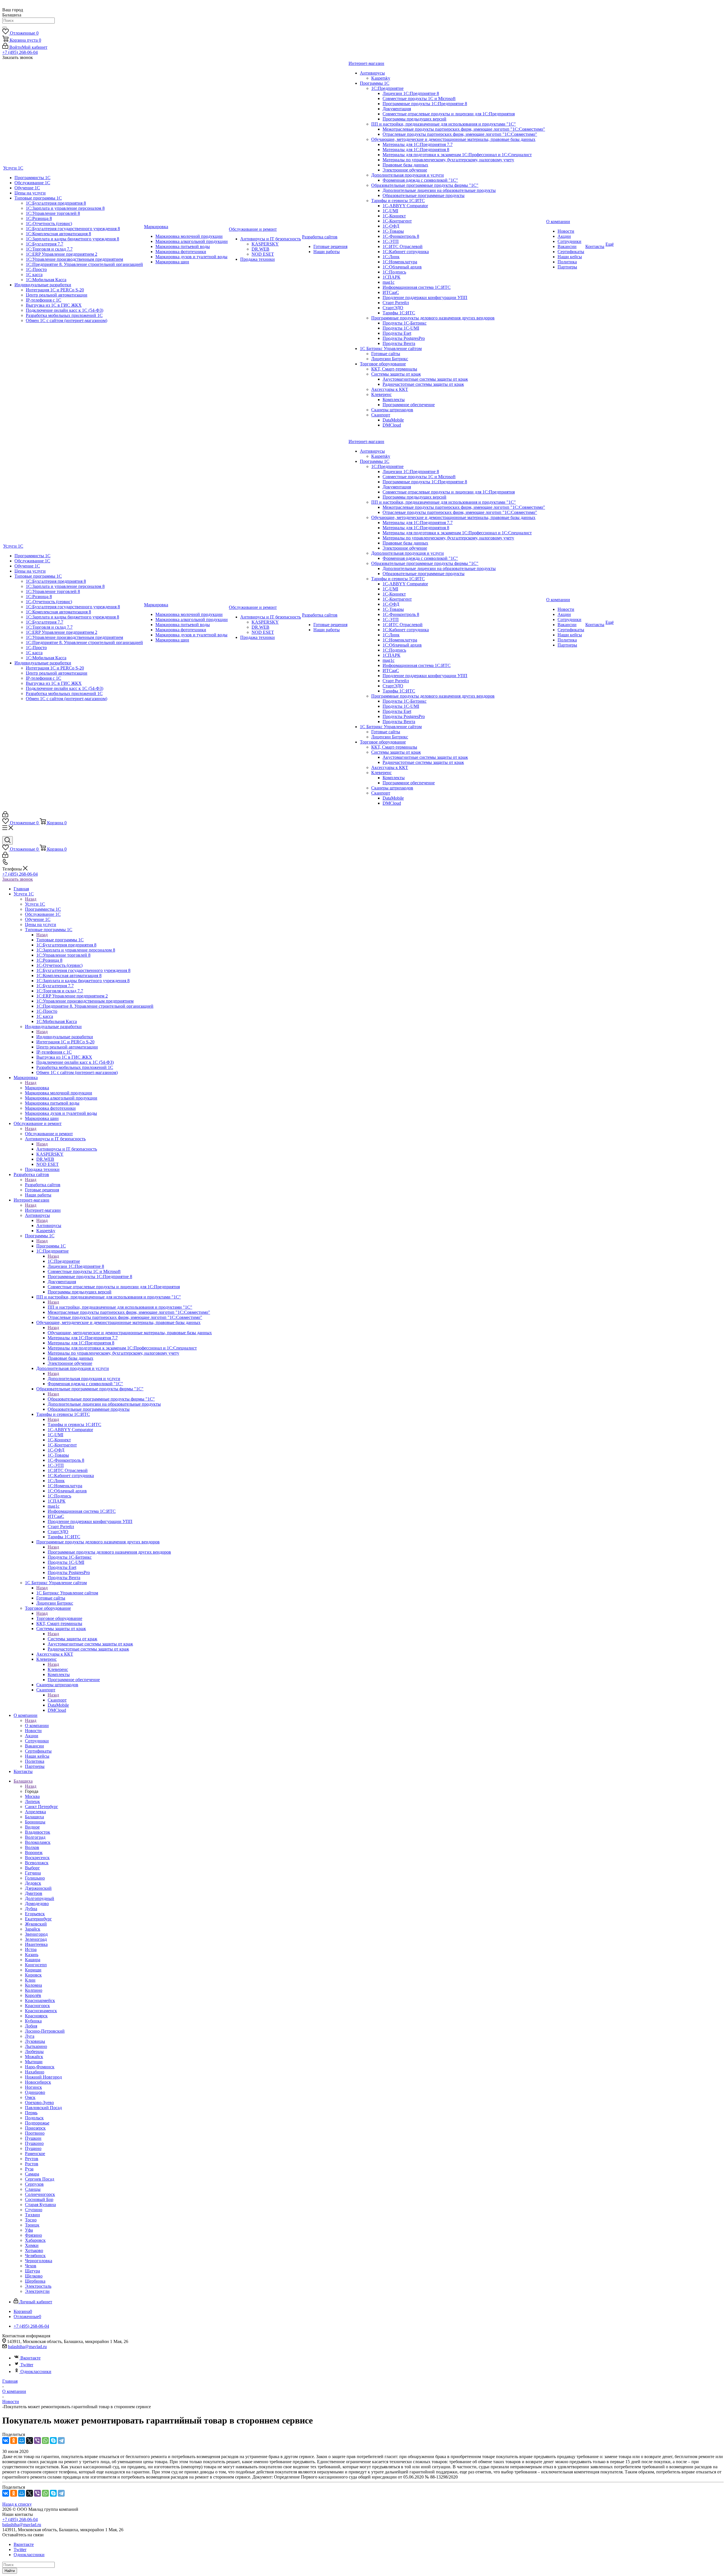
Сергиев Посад (40, 2179)
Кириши (33, 1970)
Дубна (31, 1909)
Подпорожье (37, 2123)
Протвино (35, 2133)
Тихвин (32, 2215)
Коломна (33, 1985)
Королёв (33, 1995)
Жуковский (36, 1924)
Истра (31, 1949)
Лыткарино (36, 2046)
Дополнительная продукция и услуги (84, 1379)
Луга (30, 2036)
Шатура (32, 2271)
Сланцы (33, 2189)
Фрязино (33, 2235)
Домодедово (37, 1904)
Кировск (33, 1975)
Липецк (32, 1801)
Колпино (34, 1990)
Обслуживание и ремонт (49, 1134)
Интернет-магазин (43, 1210)
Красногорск (37, 2006)
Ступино (34, 2210)
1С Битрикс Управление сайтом (67, 1593)
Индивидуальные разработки (65, 1037)
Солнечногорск (40, 2194)
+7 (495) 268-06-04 (20, 52)
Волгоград (35, 1837)
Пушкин (33, 2138)
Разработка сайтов (43, 1185)
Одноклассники (36, 2371)
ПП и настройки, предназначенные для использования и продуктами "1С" (120, 1307)
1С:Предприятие (64, 1261)
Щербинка (35, 2281)
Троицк (32, 2225)
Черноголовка (39, 2261)
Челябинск (35, 2256)
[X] (29, 2441)
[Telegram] (61, 2441)
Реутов (32, 2159)
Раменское (35, 2154)
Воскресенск (37, 1858)
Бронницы (35, 1822)
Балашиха (34, 1817)
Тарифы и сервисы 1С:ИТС (74, 1424)
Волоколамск (38, 1842)
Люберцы (34, 2051)
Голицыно (35, 1878)
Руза (29, 2169)
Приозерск (35, 2128)
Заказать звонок (18, 879)
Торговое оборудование (59, 1618)
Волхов (32, 1847)
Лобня (31, 2026)
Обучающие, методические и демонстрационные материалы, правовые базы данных (130, 1333)
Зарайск (33, 1929)
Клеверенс (58, 1669)
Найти (10, 2571)
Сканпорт (57, 1700)
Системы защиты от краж (72, 1639)
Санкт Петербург (42, 1807)
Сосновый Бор (39, 2199)
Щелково (34, 2276)
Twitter (27, 2365)
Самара (32, 2174)
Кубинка (33, 2021)
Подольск (34, 2118)
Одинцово (35, 2092)
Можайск (34, 2057)
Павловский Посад (43, 2108)
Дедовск (33, 1883)
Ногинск (33, 2087)
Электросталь (38, 2286)
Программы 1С (51, 1246)
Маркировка (37, 1088)
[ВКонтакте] (6, 2441)
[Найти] (5, 27)
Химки (32, 2245)
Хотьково (34, 2250)
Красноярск (36, 2016)
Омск (30, 2097)
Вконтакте (30, 2358)
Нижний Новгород (43, 2077)
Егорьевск (35, 1914)
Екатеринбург (38, 1919)
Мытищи (34, 2062)
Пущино (33, 2148)
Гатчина (33, 1873)
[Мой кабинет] (5, 816)
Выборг (32, 1868)
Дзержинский (38, 1888)
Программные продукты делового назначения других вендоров (109, 1552)
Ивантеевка (36, 1944)
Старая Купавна (40, 2205)
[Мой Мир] (22, 2441)
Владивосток (38, 1832)
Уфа (29, 2230)
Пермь (31, 2113)
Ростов (32, 2164)
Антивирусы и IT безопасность (67, 1149)
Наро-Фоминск (40, 2067)
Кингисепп (36, 1965)
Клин (30, 1980)
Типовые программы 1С (60, 940)
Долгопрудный (40, 1898)
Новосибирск (38, 2082)
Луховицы (35, 2041)
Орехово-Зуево (39, 2102)
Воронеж (34, 1852)
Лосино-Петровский (45, 2031)
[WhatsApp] (45, 2441)
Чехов (31, 2266)
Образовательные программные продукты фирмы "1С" (101, 1399)
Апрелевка (35, 1812)
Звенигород (36, 1934)
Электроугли (37, 2291)
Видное (32, 1827)
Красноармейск (40, 2000)
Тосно (31, 2220)
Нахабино (35, 2072)
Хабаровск (35, 2240)
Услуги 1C (35, 904)
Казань (32, 1955)
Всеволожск (37, 1863)
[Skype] (53, 2441)
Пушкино (34, 2143)
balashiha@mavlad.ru (27, 2347)
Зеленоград (36, 1939)
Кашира (33, 1960)
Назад (31, 899)
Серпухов (34, 2184)
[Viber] (37, 2441)
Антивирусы (49, 1225)
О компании (37, 1726)
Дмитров (34, 1893)
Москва (32, 1796)
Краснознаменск (41, 2011)
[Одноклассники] (14, 2441)
